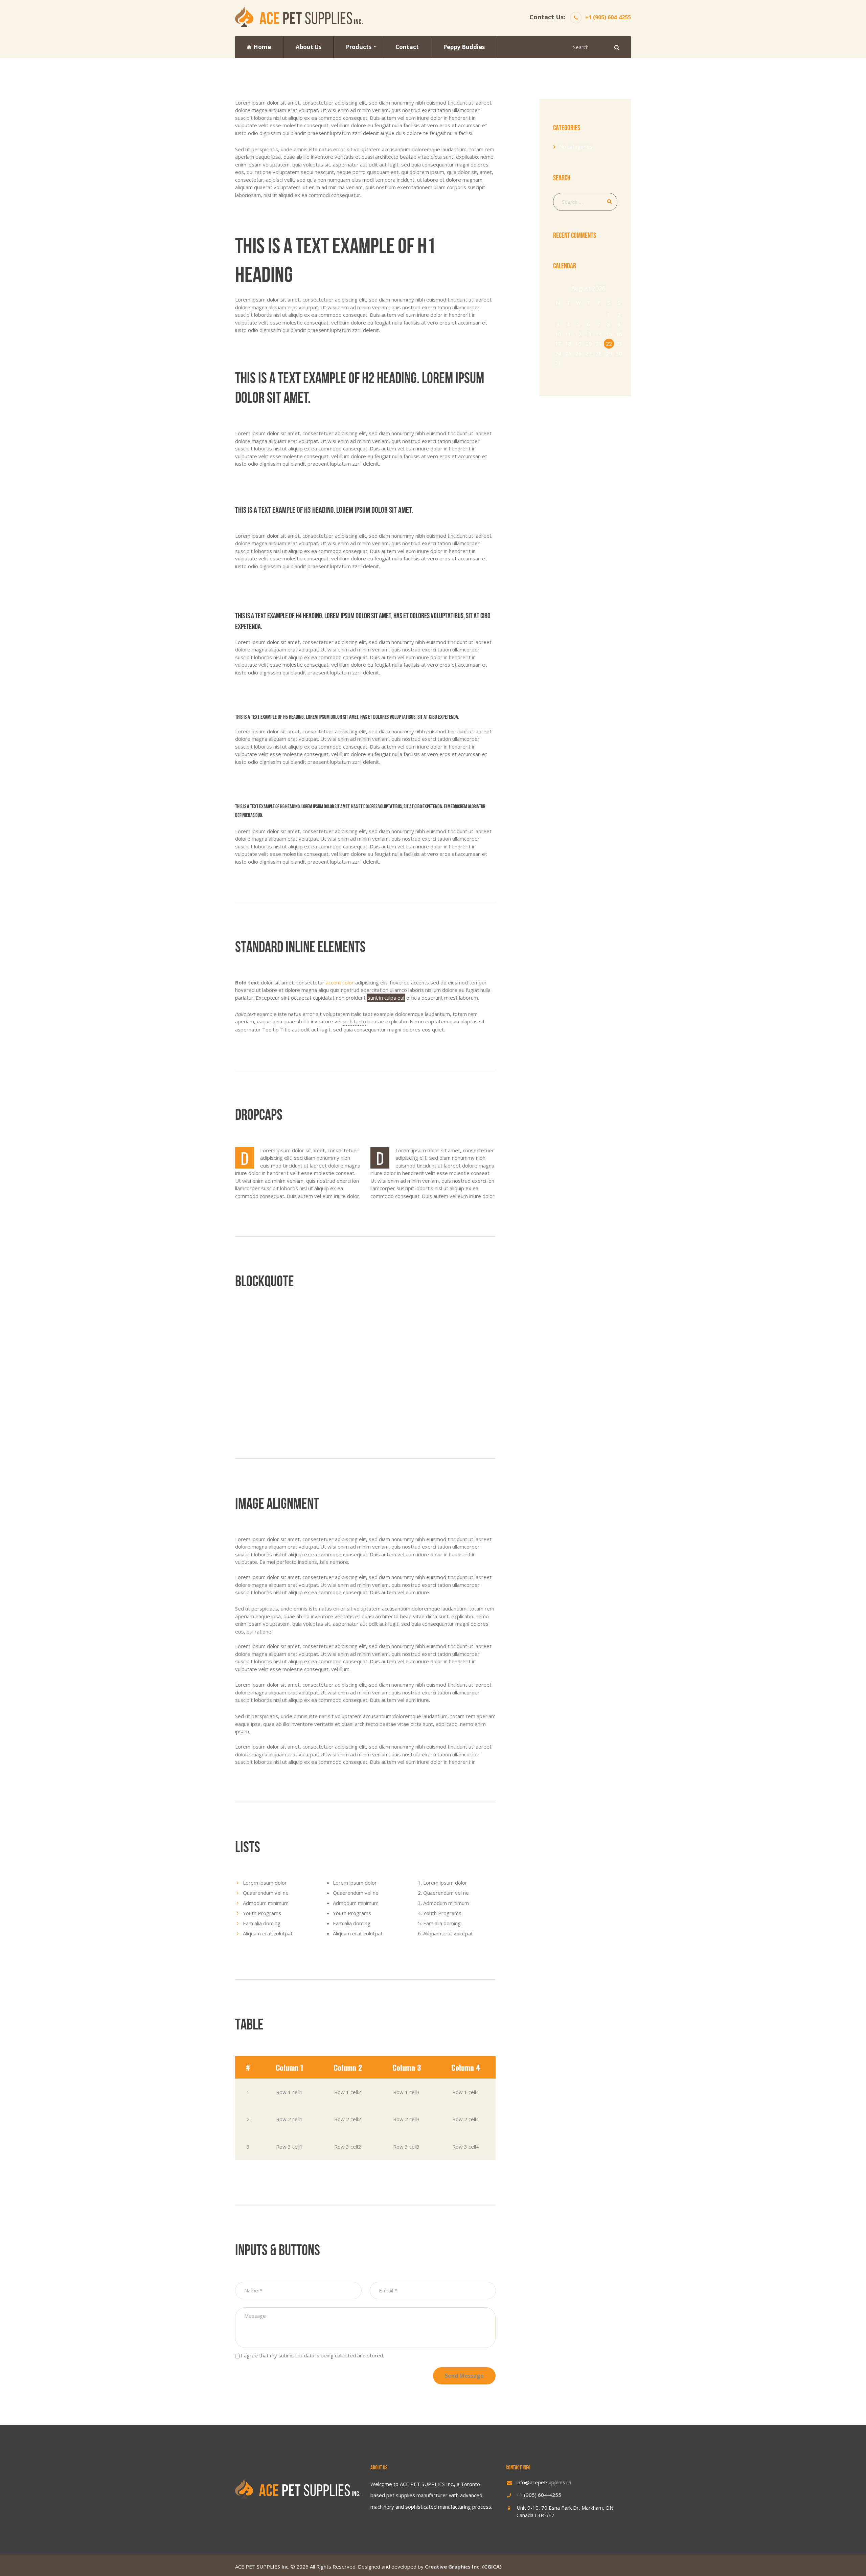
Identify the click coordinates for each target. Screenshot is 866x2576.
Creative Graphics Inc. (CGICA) (463, 2567)
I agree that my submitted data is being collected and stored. (312, 2355)
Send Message (464, 2376)
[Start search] (616, 47)
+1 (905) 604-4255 (608, 17)
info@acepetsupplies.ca (544, 2482)
